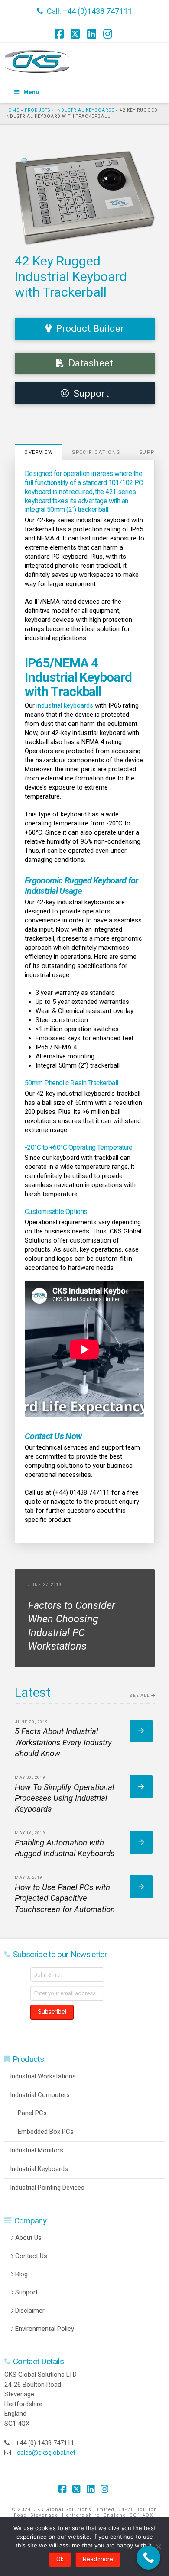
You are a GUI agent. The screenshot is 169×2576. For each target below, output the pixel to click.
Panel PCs (32, 2113)
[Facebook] (60, 34)
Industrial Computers (40, 2095)
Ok (60, 2559)
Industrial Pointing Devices (47, 2188)
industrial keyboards (65, 705)
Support (26, 2292)
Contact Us (31, 2256)
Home (12, 110)
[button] (26, 162)
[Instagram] (109, 34)
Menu (31, 92)
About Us (28, 2238)
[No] (158, 2547)
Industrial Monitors (37, 2150)
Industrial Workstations (43, 2076)
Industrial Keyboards (85, 110)
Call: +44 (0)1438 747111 (89, 11)
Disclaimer (30, 2311)
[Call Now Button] (148, 2558)
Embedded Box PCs (46, 2132)
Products (37, 110)
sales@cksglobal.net (46, 2453)
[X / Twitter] (76, 34)
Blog (21, 2274)
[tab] (39, 452)
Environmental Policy (45, 2329)
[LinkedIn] (93, 34)
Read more (98, 2559)
